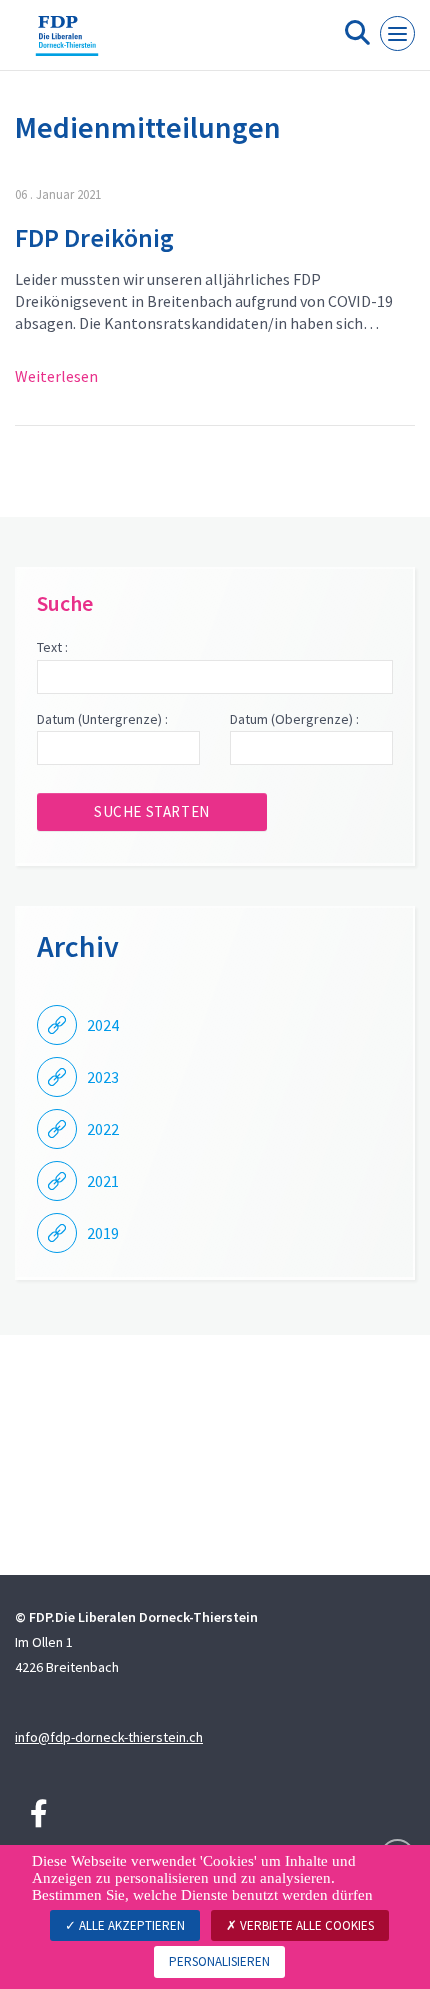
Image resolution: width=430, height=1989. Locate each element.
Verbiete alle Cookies (305, 1925)
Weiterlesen (56, 376)
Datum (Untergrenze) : (102, 719)
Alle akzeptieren (130, 1925)
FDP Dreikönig (94, 237)
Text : (52, 647)
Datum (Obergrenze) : (294, 719)
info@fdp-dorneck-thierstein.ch (109, 1737)
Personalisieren (219, 1961)
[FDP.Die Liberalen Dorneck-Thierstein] (67, 43)
